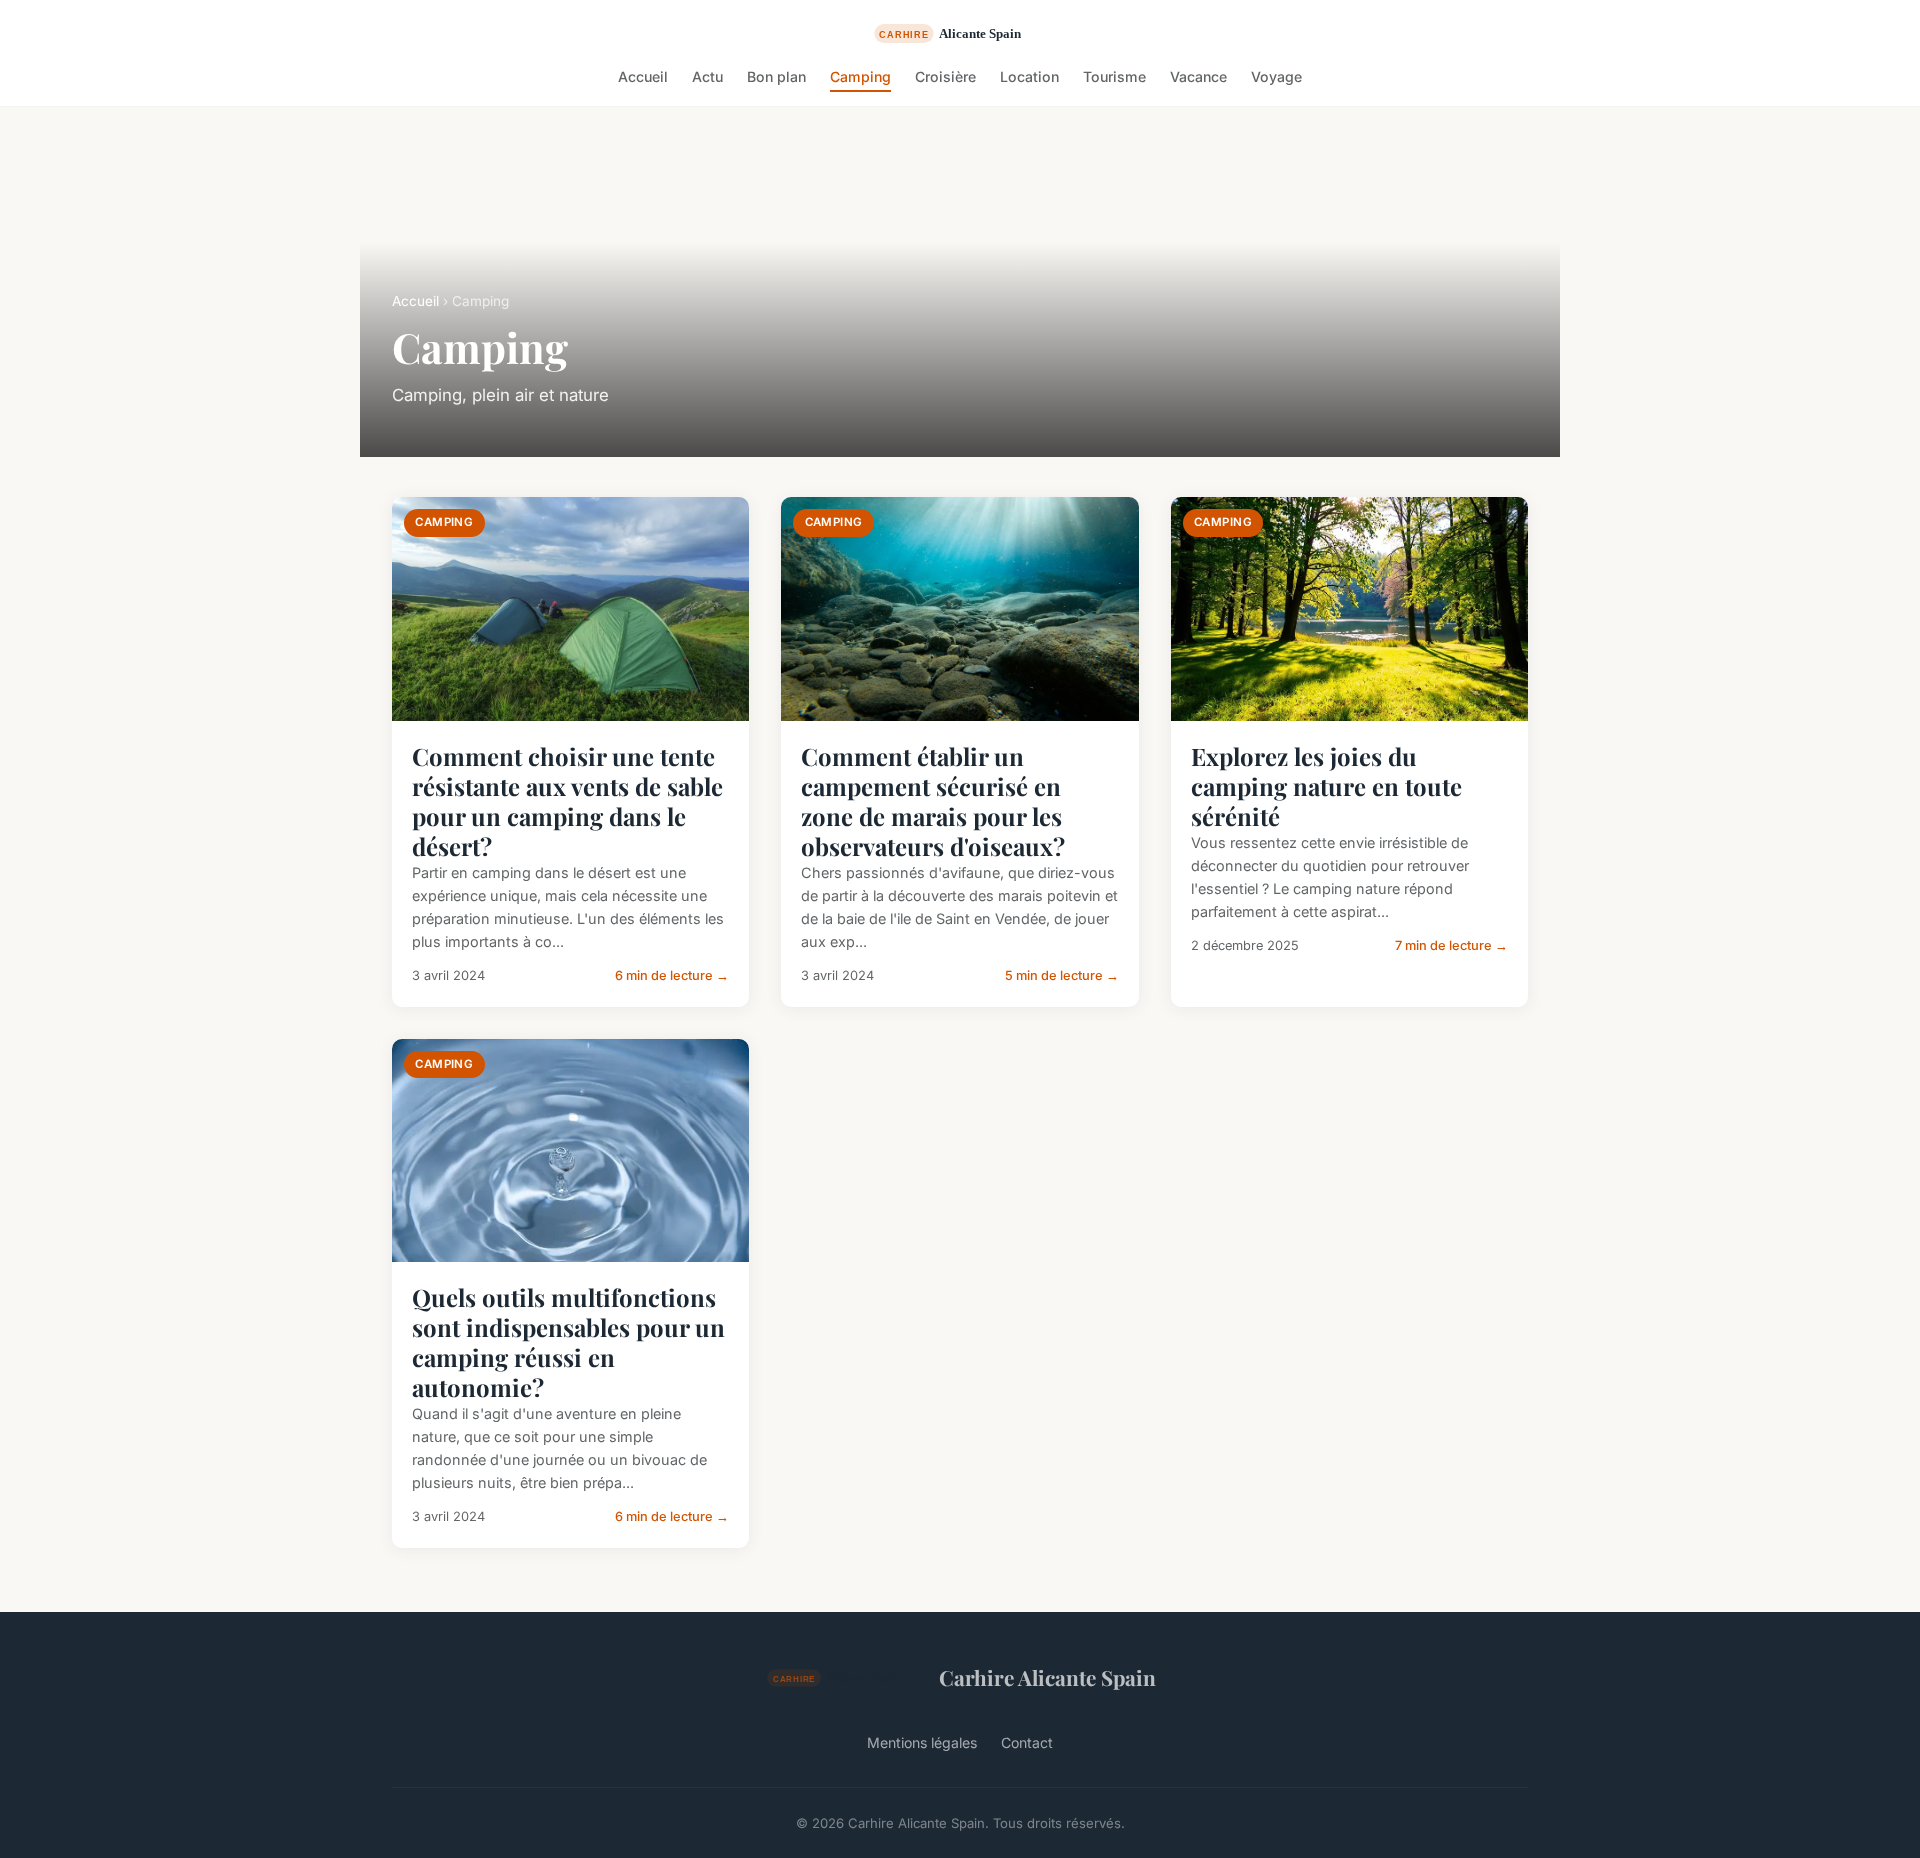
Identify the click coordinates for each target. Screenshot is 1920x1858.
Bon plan (776, 76)
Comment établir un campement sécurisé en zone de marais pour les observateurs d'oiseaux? (933, 801)
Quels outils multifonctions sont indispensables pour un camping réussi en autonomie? (568, 1342)
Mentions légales (922, 1742)
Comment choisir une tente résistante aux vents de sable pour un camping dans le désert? (567, 801)
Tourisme (1114, 76)
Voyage (1276, 76)
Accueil (643, 76)
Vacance (1198, 76)
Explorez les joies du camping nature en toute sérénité (1326, 786)
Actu (707, 76)
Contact (1027, 1742)
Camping (860, 76)
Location (1029, 76)
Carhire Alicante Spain (1047, 1677)
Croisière (945, 76)
